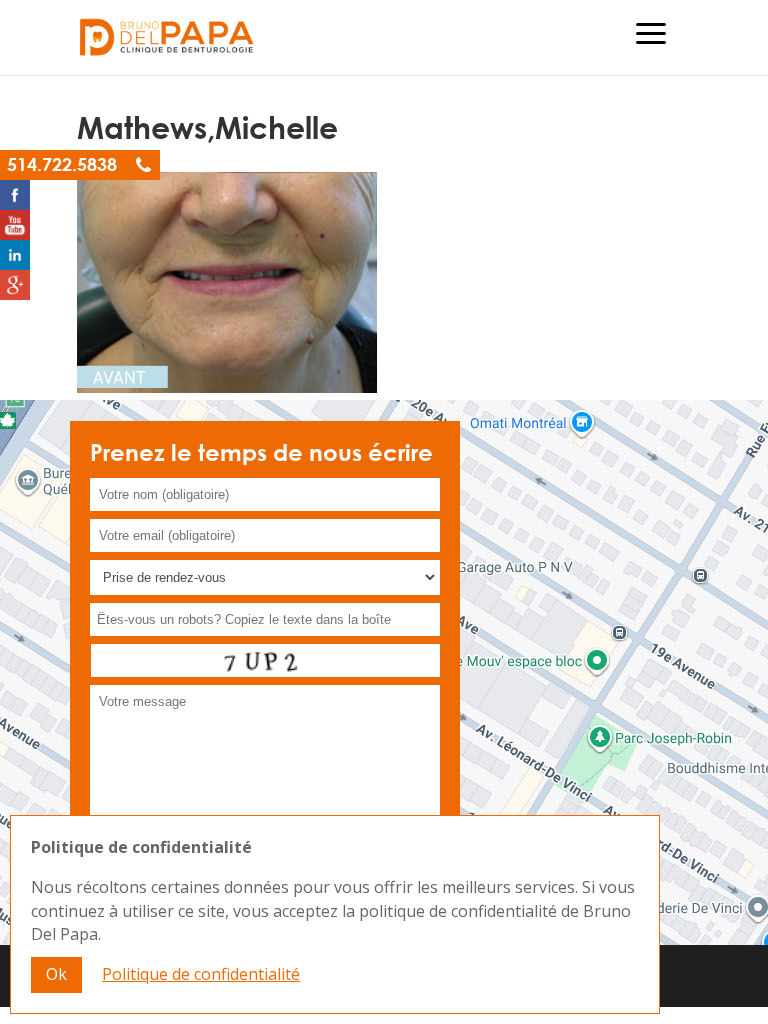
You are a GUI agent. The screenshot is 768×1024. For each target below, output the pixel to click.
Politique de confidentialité (201, 974)
